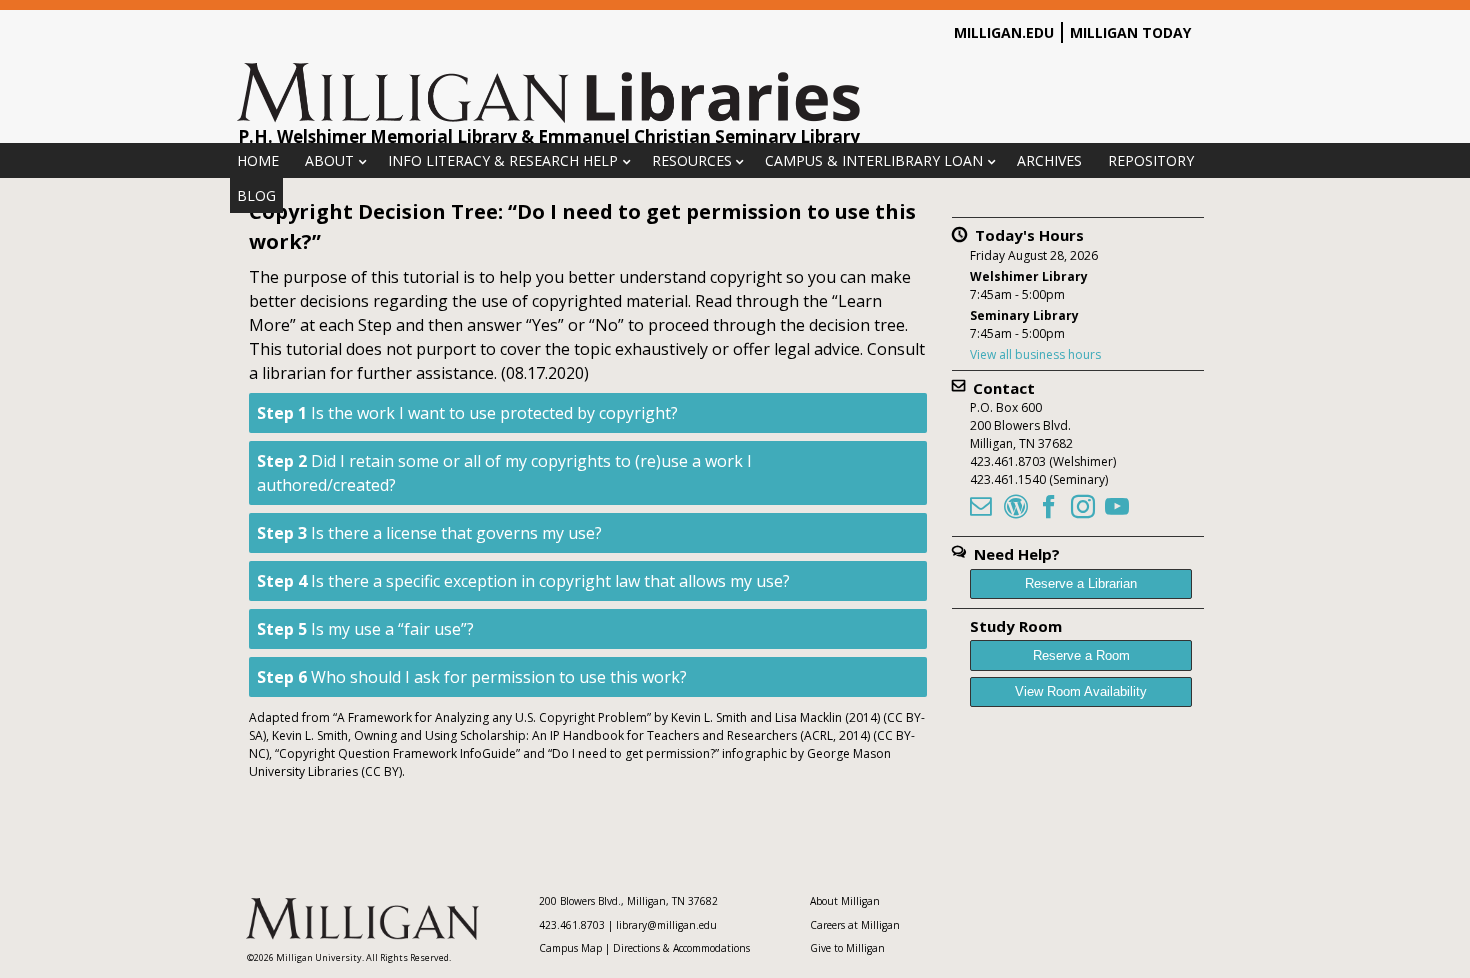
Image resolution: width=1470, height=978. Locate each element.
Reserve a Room (1081, 655)
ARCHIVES (1049, 160)
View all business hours (1035, 354)
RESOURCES (692, 160)
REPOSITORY (1151, 160)
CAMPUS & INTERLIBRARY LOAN (874, 160)
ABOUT (329, 160)
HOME (258, 160)
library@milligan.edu (666, 925)
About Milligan (845, 901)
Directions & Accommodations (681, 948)
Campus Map (570, 948)
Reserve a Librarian (1081, 583)
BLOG (256, 195)
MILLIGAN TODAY (1130, 32)
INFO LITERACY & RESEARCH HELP (503, 160)
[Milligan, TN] (549, 119)
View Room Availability (1081, 691)
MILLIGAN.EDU (1004, 32)
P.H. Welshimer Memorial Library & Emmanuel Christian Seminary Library (549, 136)
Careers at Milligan (855, 925)
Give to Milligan (847, 948)
